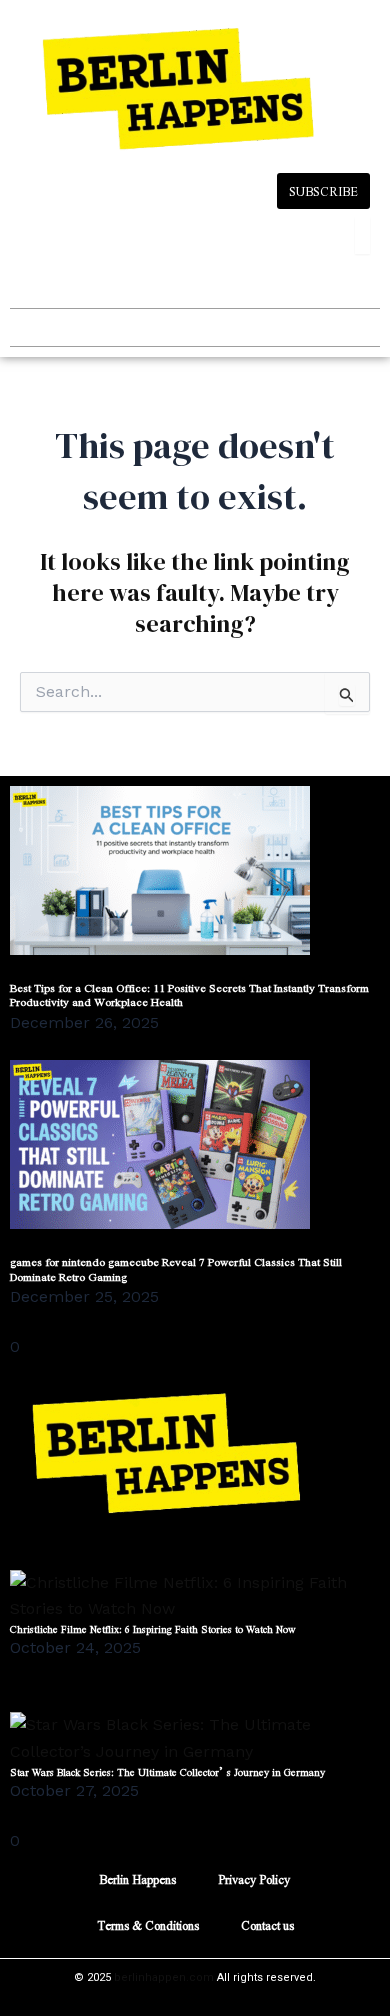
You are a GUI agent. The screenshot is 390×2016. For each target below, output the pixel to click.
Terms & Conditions (148, 1925)
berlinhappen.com (164, 1977)
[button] (26, 327)
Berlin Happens (137, 1879)
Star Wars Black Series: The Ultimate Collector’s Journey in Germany (167, 1771)
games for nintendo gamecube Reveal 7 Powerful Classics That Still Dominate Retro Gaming (176, 1268)
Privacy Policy (254, 1879)
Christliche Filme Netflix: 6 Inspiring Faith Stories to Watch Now (153, 1628)
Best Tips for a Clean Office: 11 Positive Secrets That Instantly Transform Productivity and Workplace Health (189, 994)
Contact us (267, 1925)
